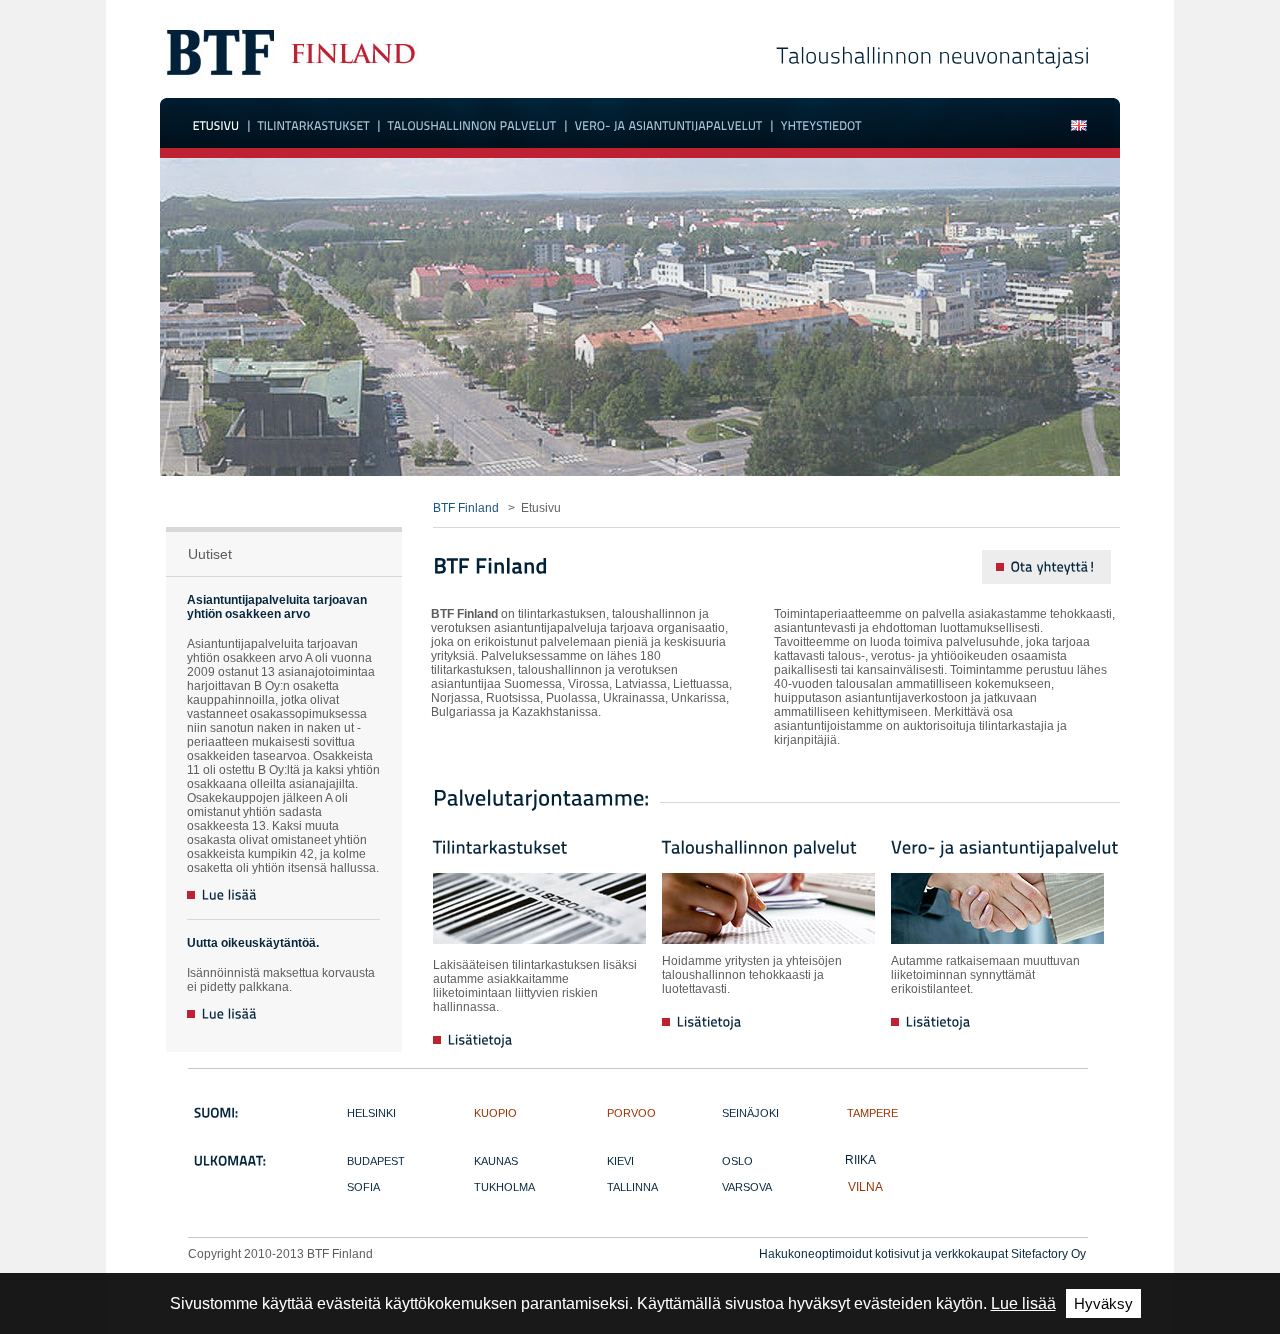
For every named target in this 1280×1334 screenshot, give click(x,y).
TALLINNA (632, 1187)
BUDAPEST (376, 1161)
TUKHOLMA (504, 1187)
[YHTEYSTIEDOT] (821, 126)
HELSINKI (371, 1113)
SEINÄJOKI (750, 1113)
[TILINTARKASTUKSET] (314, 126)
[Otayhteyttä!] (1046, 567)
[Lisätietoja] (473, 1051)
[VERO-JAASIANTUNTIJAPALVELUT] (669, 126)
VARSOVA (747, 1187)
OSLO (737, 1161)
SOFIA (363, 1187)
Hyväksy (1103, 1303)
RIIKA (860, 1160)
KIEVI (620, 1161)
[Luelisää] (222, 896)
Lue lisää (1023, 1303)
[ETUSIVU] (216, 126)
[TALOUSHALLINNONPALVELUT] (472, 126)
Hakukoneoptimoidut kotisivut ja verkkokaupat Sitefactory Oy (922, 1254)
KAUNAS (496, 1161)
